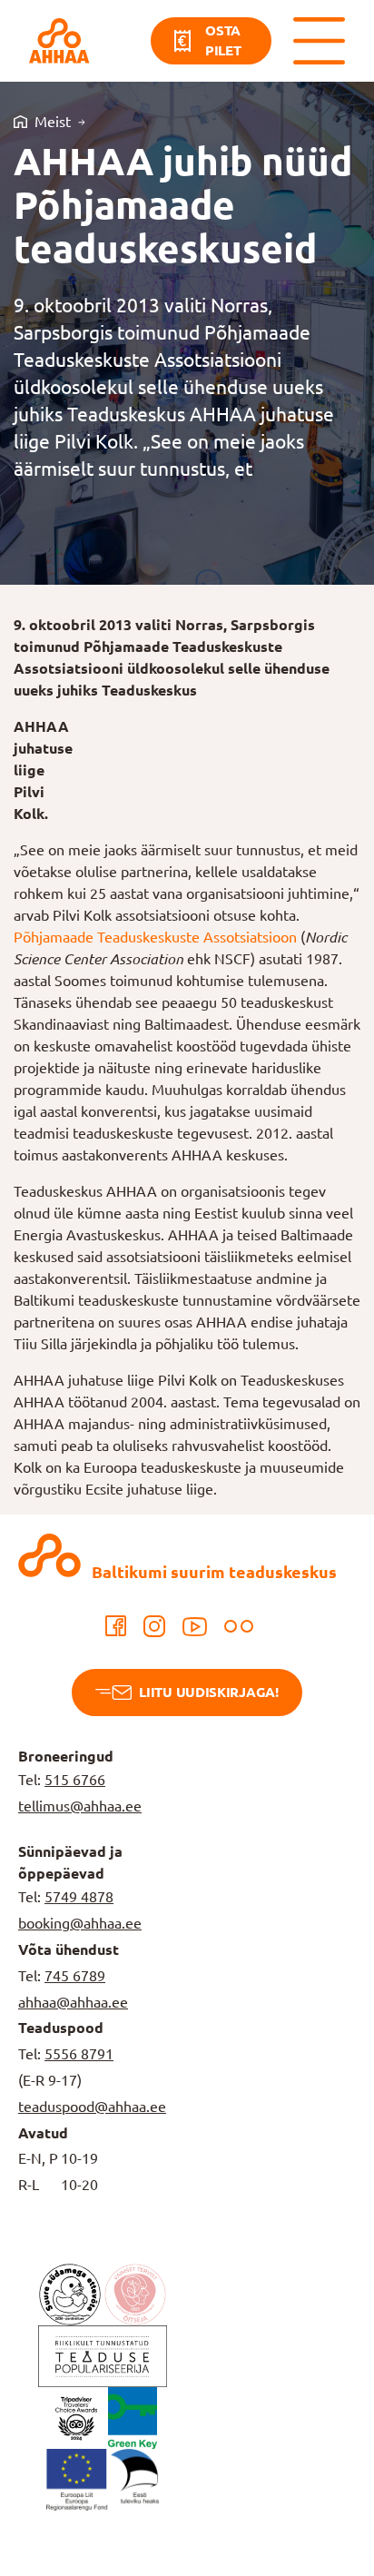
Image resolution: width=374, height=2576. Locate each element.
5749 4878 (79, 1897)
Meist (53, 122)
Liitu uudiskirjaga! (208, 1692)
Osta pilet (223, 41)
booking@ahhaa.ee (80, 1923)
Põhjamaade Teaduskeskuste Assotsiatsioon (155, 937)
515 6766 (75, 1780)
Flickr (239, 1626)
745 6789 (75, 1976)
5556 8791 (79, 2054)
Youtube (195, 1626)
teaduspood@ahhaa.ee (92, 2107)
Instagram (154, 1626)
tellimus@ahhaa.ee (80, 1806)
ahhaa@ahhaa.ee (73, 2002)
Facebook (116, 1626)
